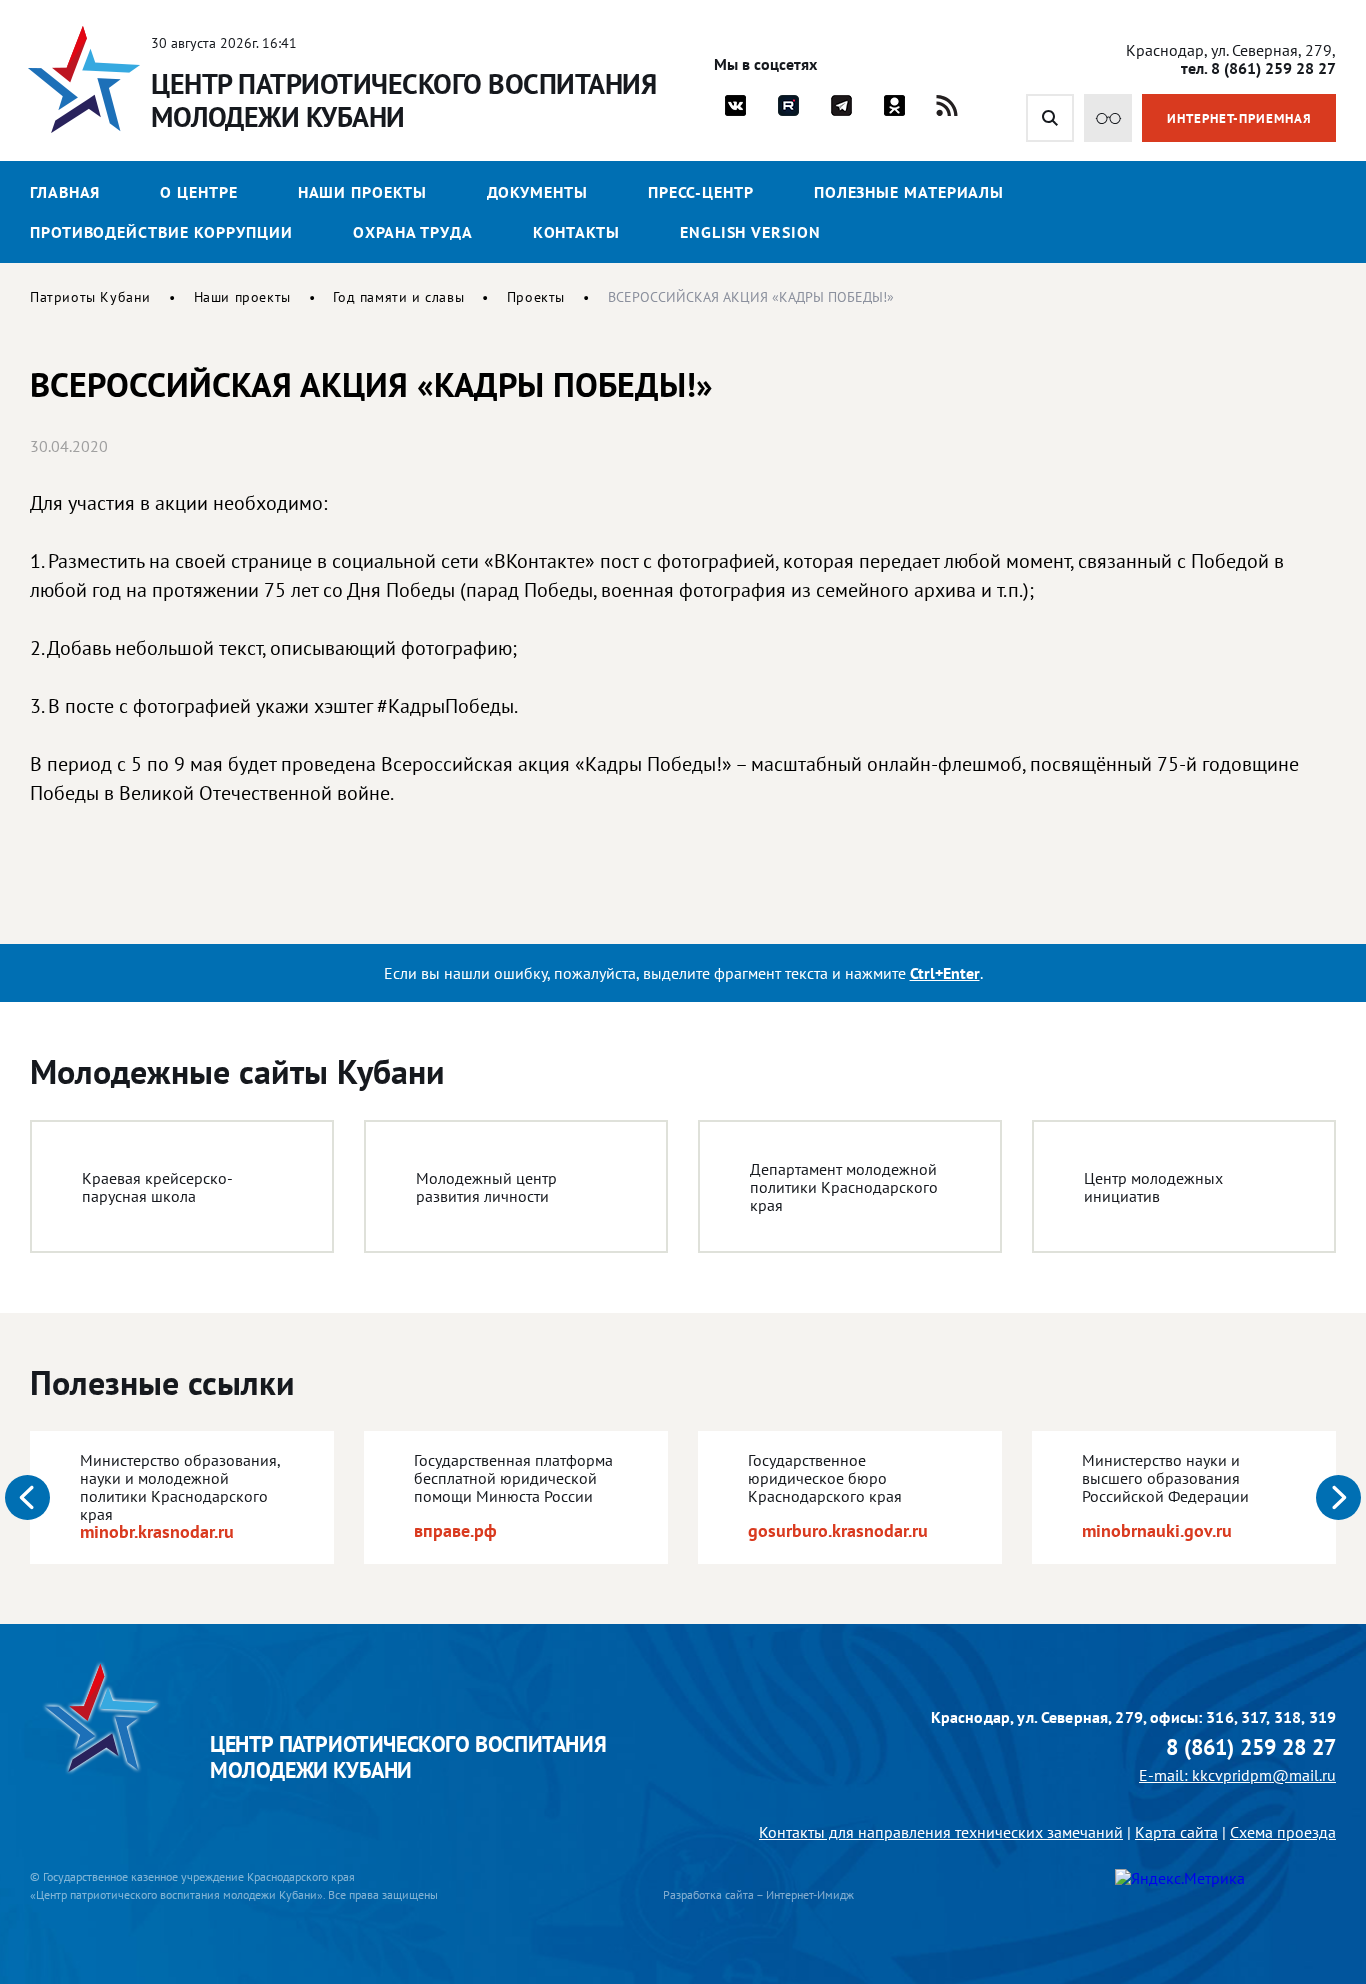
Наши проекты (362, 192)
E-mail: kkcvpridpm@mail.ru (1237, 1775)
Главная (65, 192)
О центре (198, 192)
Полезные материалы (909, 192)
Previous (27, 1497)
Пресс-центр (701, 192)
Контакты (576, 232)
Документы (537, 192)
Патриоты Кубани (90, 297)
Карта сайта (1176, 1832)
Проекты (536, 297)
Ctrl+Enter (945, 973)
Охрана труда (413, 232)
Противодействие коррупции (161, 232)
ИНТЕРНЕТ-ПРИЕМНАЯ (1239, 118)
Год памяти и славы (398, 297)
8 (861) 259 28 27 (1251, 1747)
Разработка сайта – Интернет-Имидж (758, 1894)
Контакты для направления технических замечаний (941, 1832)
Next (1338, 1497)
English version (750, 232)
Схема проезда (1283, 1832)
